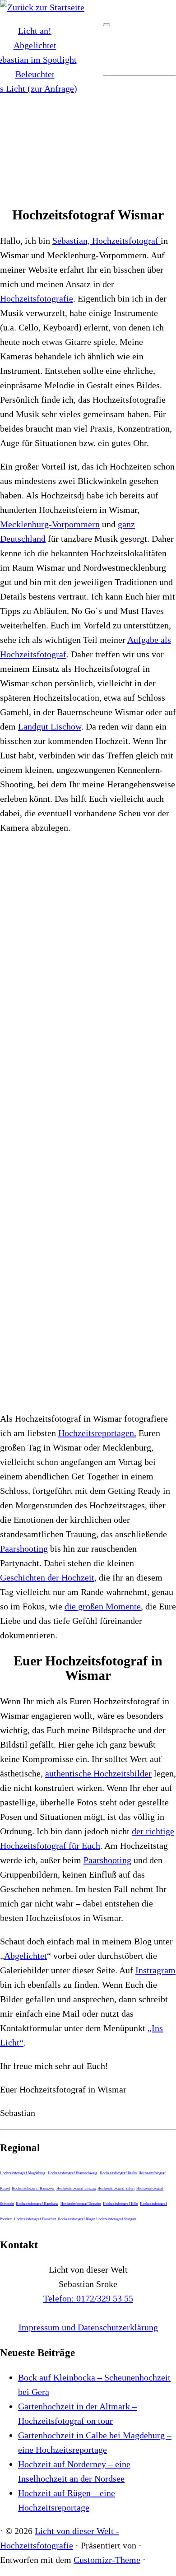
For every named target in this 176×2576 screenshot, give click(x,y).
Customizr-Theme (107, 2560)
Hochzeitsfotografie (37, 298)
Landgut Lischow (50, 726)
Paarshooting (24, 1548)
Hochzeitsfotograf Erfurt (116, 2188)
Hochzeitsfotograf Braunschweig (72, 2173)
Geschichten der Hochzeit (47, 1577)
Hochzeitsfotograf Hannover (33, 2188)
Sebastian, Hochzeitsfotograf (107, 241)
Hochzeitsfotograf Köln (120, 2204)
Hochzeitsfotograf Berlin (118, 2173)
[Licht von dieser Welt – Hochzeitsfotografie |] (42, 7)
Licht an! (35, 31)
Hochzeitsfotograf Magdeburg (23, 2173)
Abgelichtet (35, 45)
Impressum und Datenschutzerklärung (88, 2327)
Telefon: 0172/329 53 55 (88, 2298)
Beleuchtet (35, 74)
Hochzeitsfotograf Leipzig (76, 2188)
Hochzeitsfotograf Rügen (76, 2219)
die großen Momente (103, 1606)
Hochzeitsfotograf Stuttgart (116, 2219)
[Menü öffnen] (107, 25)
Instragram (155, 1970)
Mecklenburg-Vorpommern (50, 524)
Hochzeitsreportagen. (97, 1433)
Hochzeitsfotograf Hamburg (37, 2204)
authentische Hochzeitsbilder (98, 1773)
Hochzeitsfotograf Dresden (81, 2204)
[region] (88, 139)
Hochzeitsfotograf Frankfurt (35, 2219)
